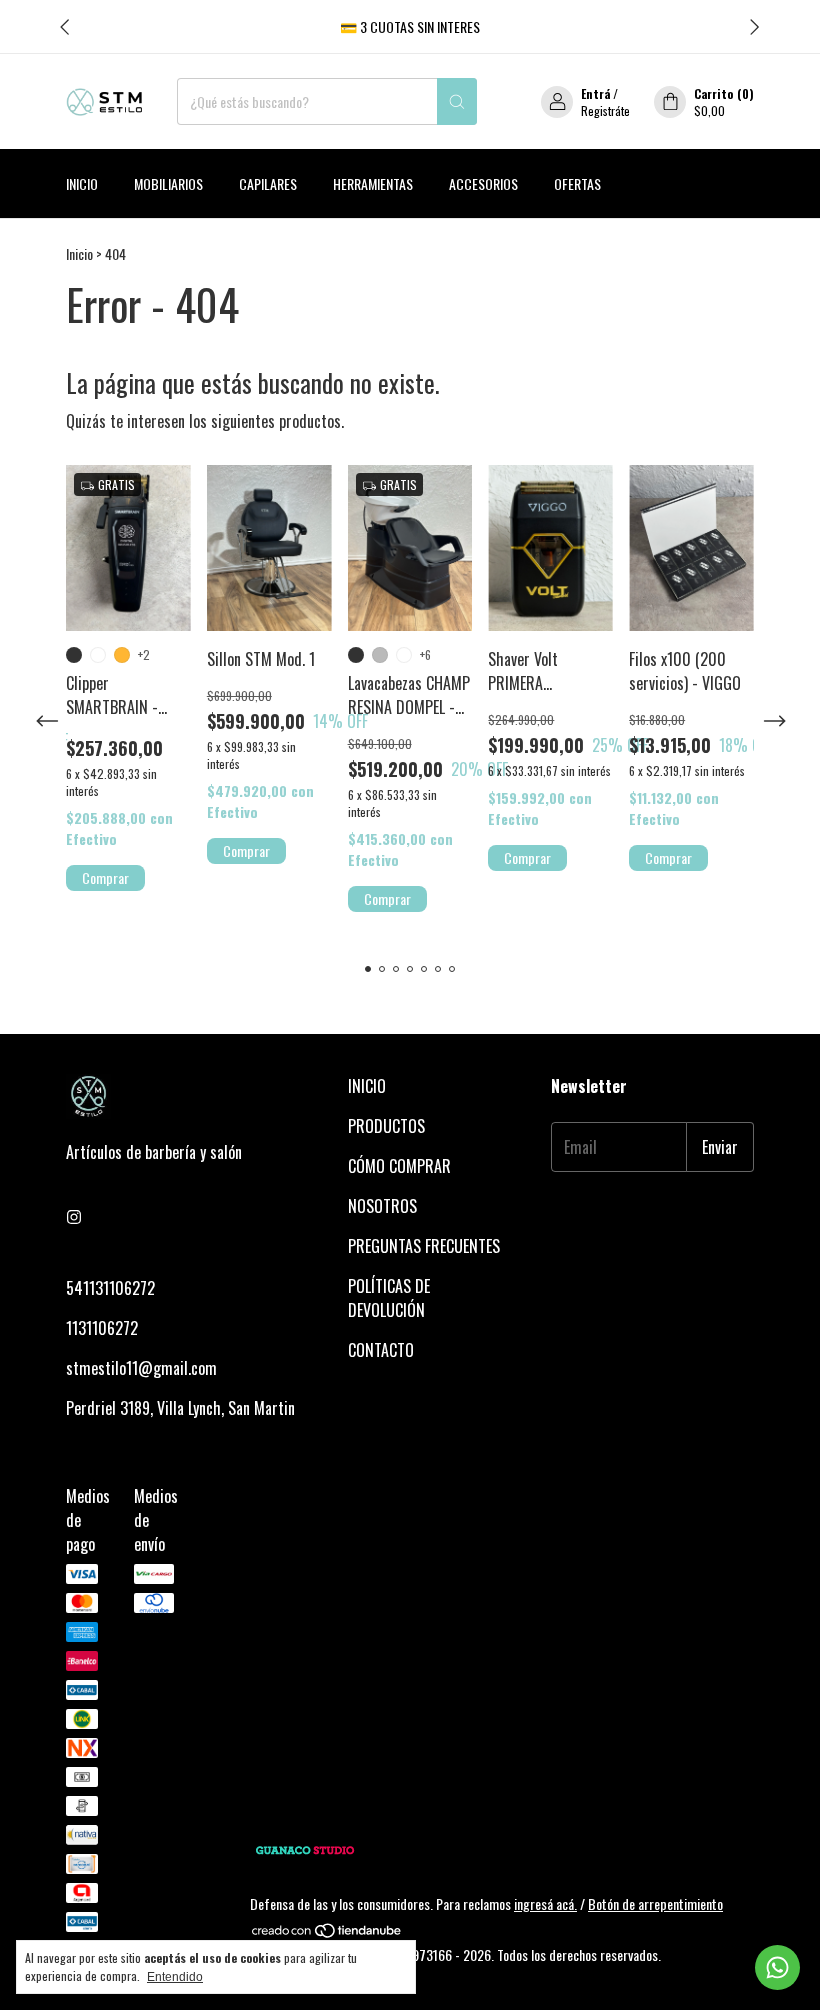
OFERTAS (577, 183)
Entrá (595, 93)
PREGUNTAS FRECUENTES (424, 1246)
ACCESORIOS (483, 183)
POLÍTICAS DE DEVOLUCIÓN (389, 1298)
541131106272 (110, 1288)
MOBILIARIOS (168, 183)
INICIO (367, 1086)
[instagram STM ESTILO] (74, 1216)
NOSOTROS (382, 1206)
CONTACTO (381, 1350)
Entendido (175, 1977)
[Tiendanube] (327, 1933)
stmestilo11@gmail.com (141, 1368)
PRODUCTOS (386, 1126)
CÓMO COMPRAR (399, 1166)
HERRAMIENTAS (373, 183)
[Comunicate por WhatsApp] (777, 1967)
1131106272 (102, 1328)
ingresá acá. (545, 1903)
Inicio (82, 183)
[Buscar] (457, 101)
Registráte (605, 110)
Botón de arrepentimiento (655, 1903)
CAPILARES (268, 183)
